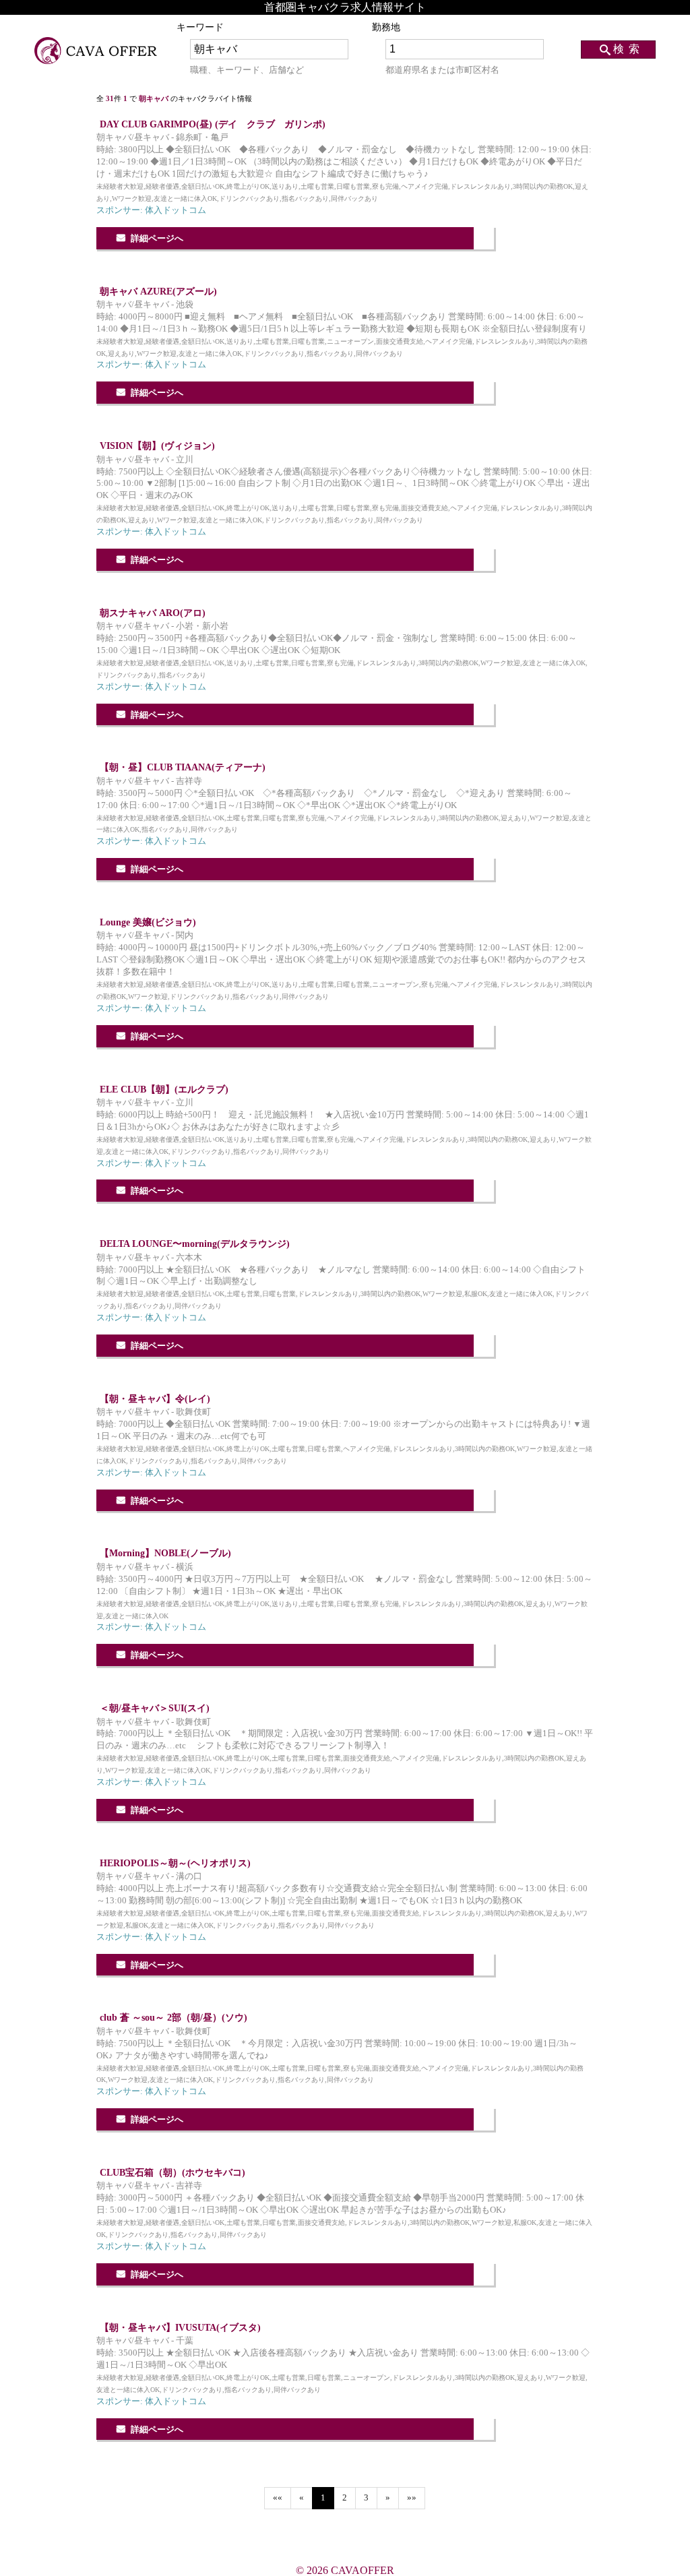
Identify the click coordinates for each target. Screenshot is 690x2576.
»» (412, 2498)
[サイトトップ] (96, 51)
